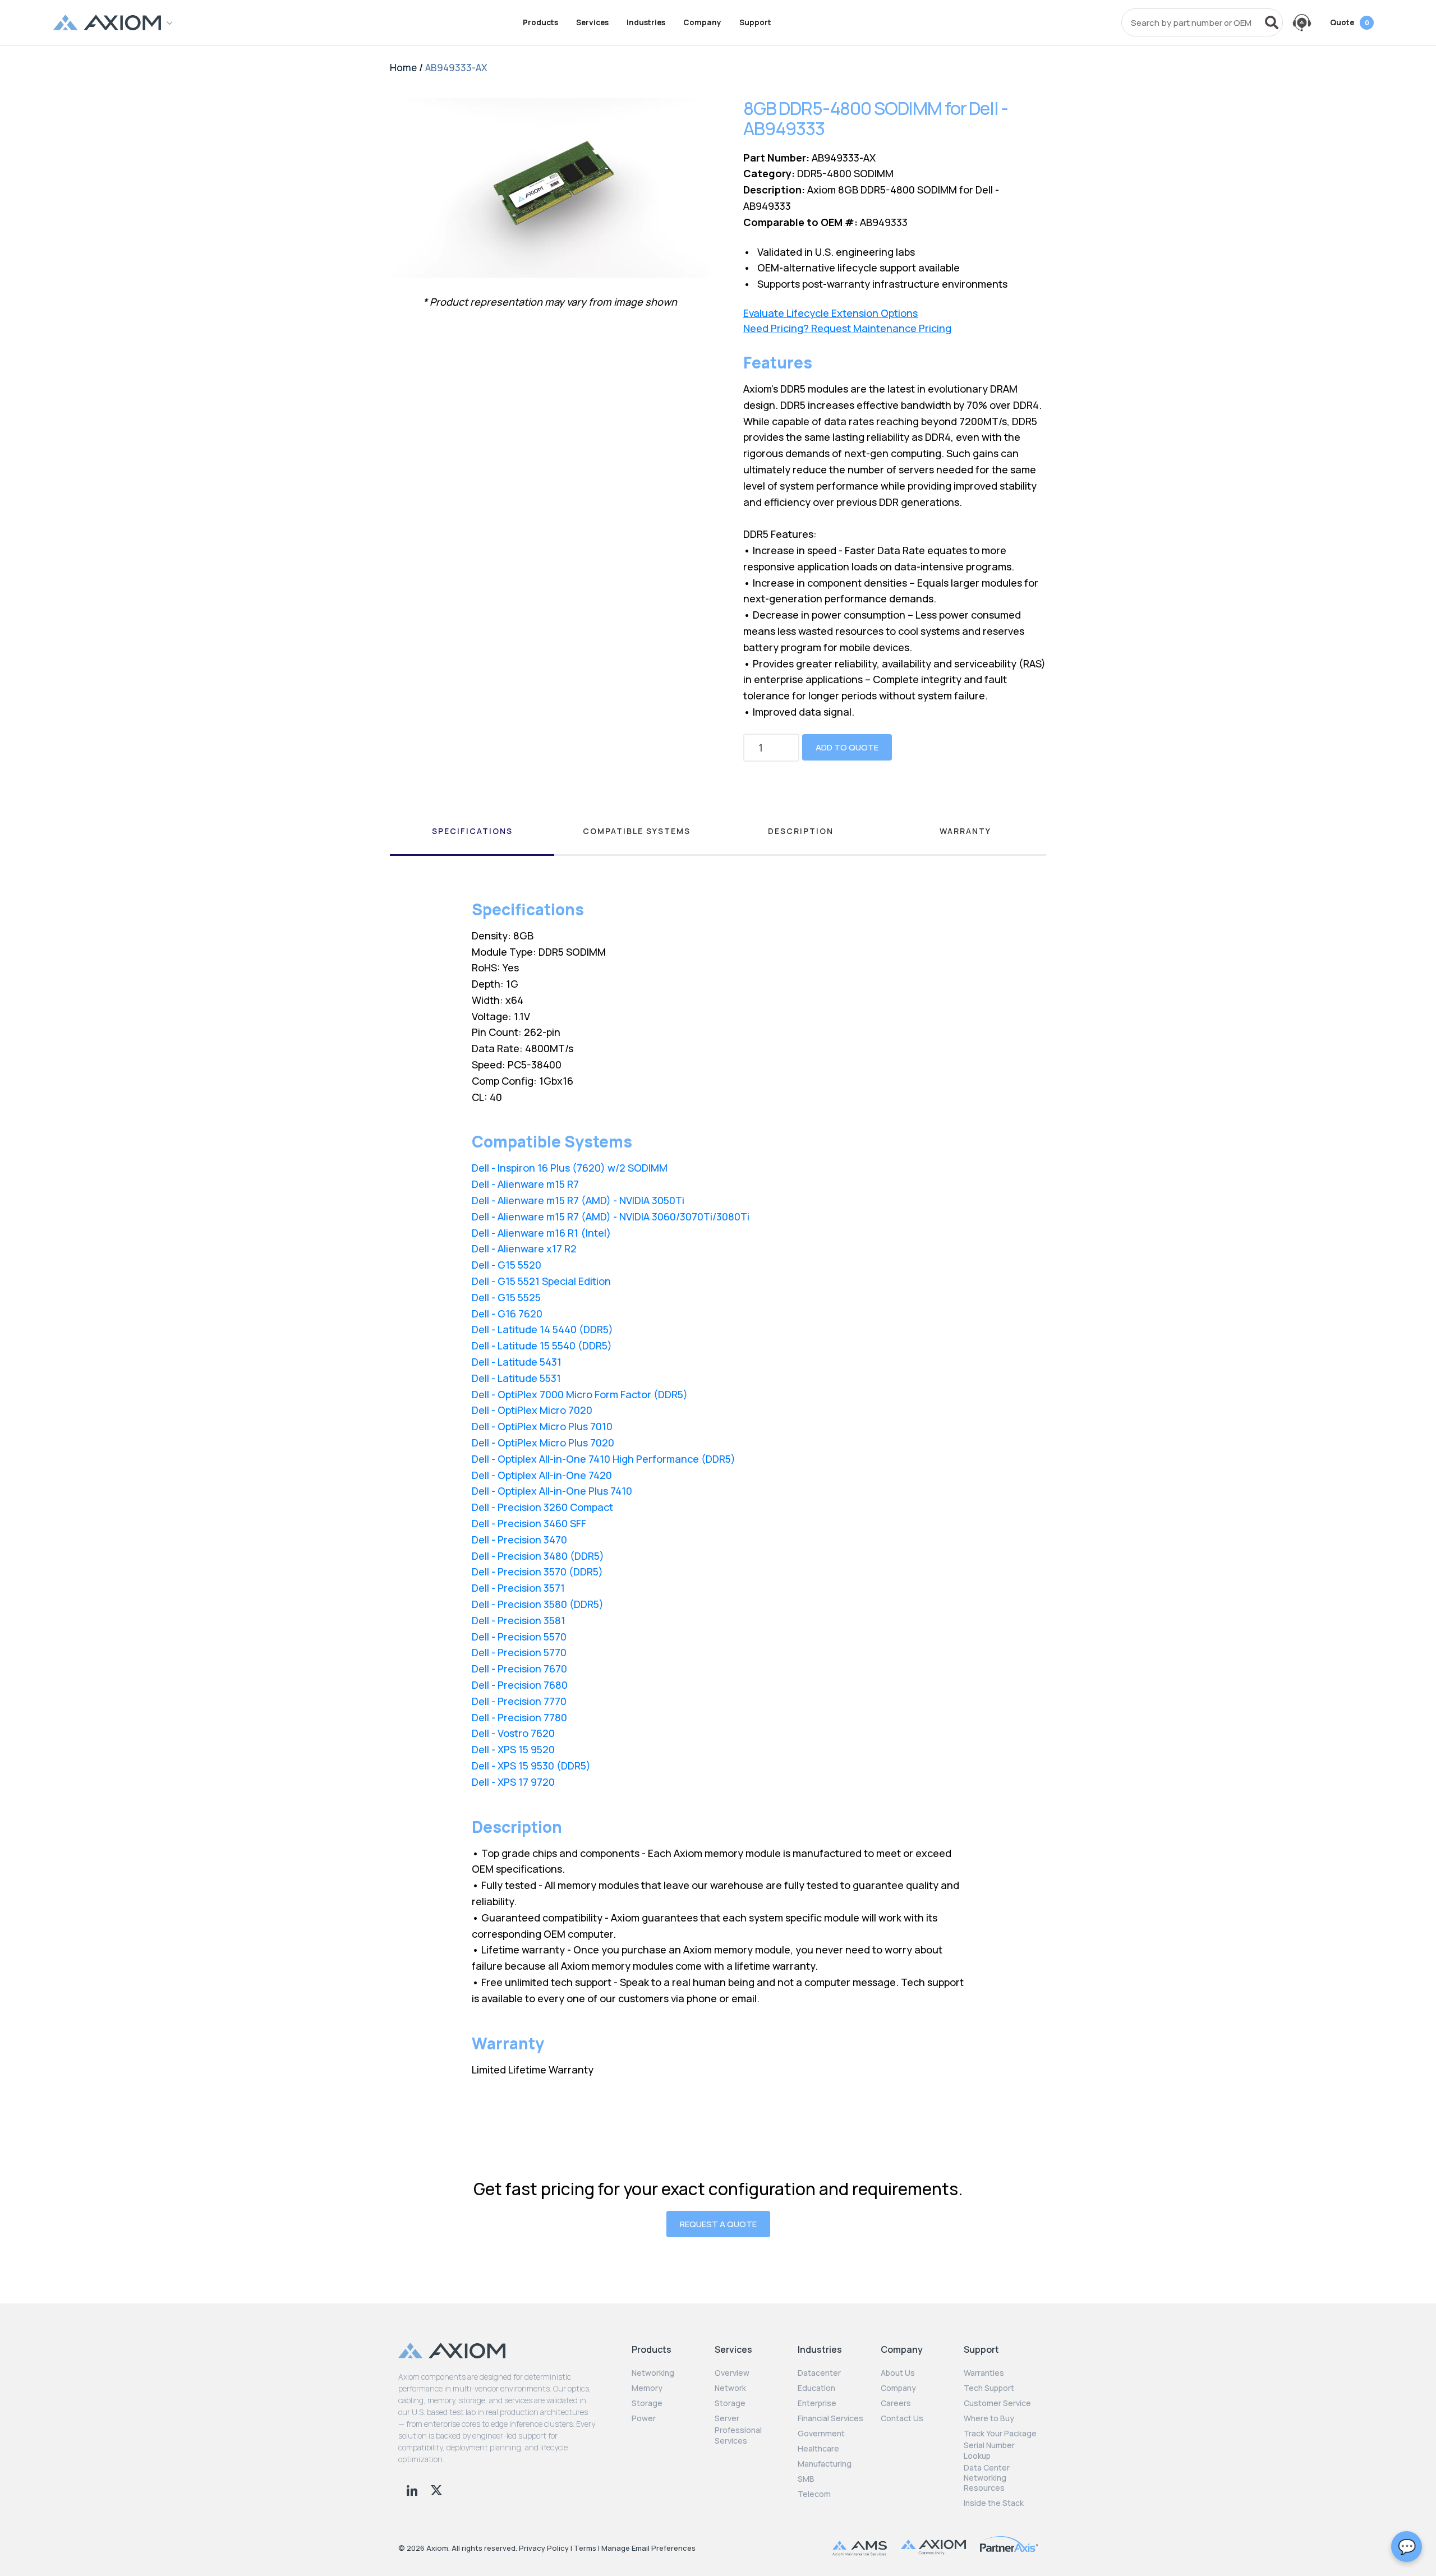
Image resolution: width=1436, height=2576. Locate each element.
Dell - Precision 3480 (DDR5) (538, 1556)
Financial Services (830, 2418)
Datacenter (819, 2373)
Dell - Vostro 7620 (513, 1733)
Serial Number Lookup (989, 2450)
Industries (646, 22)
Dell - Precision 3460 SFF (529, 1523)
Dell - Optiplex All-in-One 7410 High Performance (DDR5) (604, 1459)
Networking (653, 2373)
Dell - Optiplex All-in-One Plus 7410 (552, 1491)
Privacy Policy (544, 2548)
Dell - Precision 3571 (518, 1588)
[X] (436, 2489)
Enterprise (817, 2403)
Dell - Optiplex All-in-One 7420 (542, 1475)
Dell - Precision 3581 (519, 1620)
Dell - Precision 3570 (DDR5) (537, 1572)
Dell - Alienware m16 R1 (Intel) (541, 1233)
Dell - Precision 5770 (519, 1652)
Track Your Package (1000, 2434)
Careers (896, 2403)
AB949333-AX (456, 68)
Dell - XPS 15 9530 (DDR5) (531, 1766)
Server (727, 2418)
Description (801, 831)
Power (644, 2418)
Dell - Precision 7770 (519, 1701)
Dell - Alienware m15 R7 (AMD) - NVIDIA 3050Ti (578, 1200)
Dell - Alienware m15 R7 (525, 1184)
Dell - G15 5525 (506, 1297)
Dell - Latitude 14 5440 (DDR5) (542, 1329)
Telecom (814, 2494)
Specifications (472, 831)
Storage (647, 2403)
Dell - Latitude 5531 (516, 1378)
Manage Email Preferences (648, 2548)
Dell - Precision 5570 (519, 1637)
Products (540, 22)
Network (730, 2388)
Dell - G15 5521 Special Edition (541, 1281)
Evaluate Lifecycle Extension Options (830, 313)
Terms (585, 2548)
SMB (806, 2479)
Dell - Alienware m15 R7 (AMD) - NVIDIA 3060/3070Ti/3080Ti (611, 1216)
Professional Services (738, 2435)
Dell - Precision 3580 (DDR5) (538, 1604)
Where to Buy (989, 2418)
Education (816, 2388)
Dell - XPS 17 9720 (513, 1782)
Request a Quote (718, 2224)
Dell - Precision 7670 (519, 1669)
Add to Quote (847, 747)
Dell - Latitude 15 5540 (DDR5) (542, 1345)
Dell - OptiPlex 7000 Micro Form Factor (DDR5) (580, 1394)
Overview (732, 2373)
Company (702, 22)
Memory (647, 2388)
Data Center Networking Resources (987, 2478)
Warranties (984, 2373)
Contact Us (902, 2418)
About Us (898, 2373)
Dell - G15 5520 (507, 1265)
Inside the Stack (994, 2503)
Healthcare (818, 2449)
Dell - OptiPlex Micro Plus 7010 (542, 1426)
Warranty (965, 831)
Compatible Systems (637, 831)
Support (755, 22)
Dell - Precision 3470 (519, 1540)
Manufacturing (825, 2464)
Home (403, 68)
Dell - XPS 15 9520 (513, 1749)
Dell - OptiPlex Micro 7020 (532, 1410)
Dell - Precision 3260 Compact (542, 1507)
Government (821, 2434)
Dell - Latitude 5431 (517, 1362)
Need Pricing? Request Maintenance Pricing (847, 328)
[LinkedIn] (413, 2489)
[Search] (1272, 22)
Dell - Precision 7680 (520, 1685)
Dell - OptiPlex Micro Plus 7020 (543, 1443)
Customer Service (997, 2403)
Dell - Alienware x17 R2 (524, 1248)
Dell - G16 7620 (507, 1314)
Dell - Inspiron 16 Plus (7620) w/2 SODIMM (570, 1168)
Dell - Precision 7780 (519, 1717)
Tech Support (989, 2388)
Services (592, 22)
